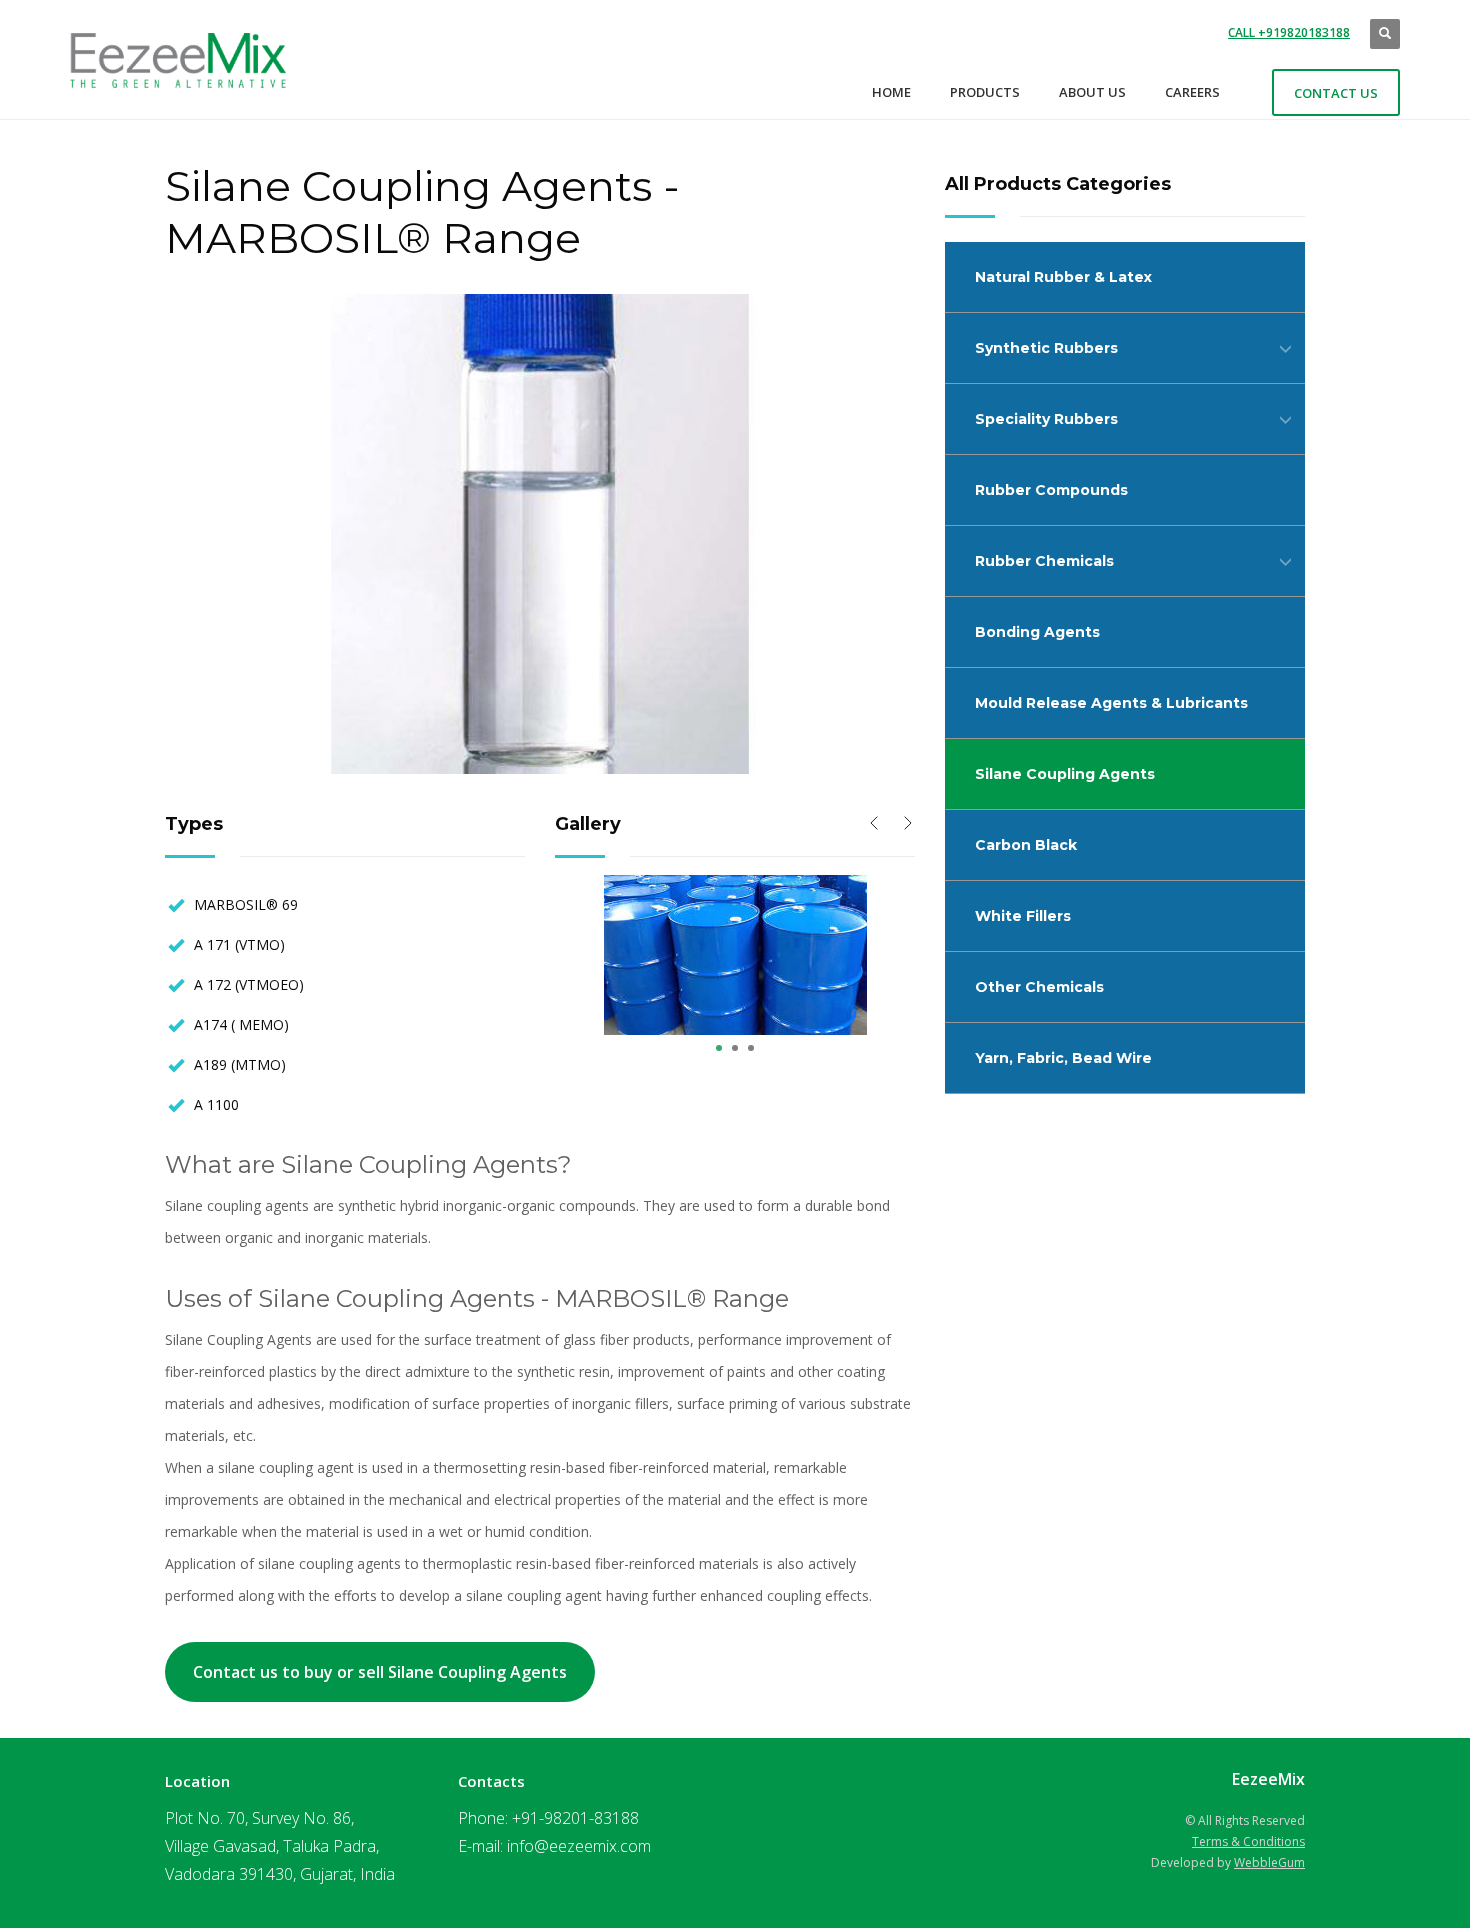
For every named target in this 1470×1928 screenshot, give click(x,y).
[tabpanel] (735, 955)
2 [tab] (735, 1048)
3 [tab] (751, 1048)
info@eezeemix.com (579, 1846)
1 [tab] (719, 1048)
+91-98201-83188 (575, 1818)
